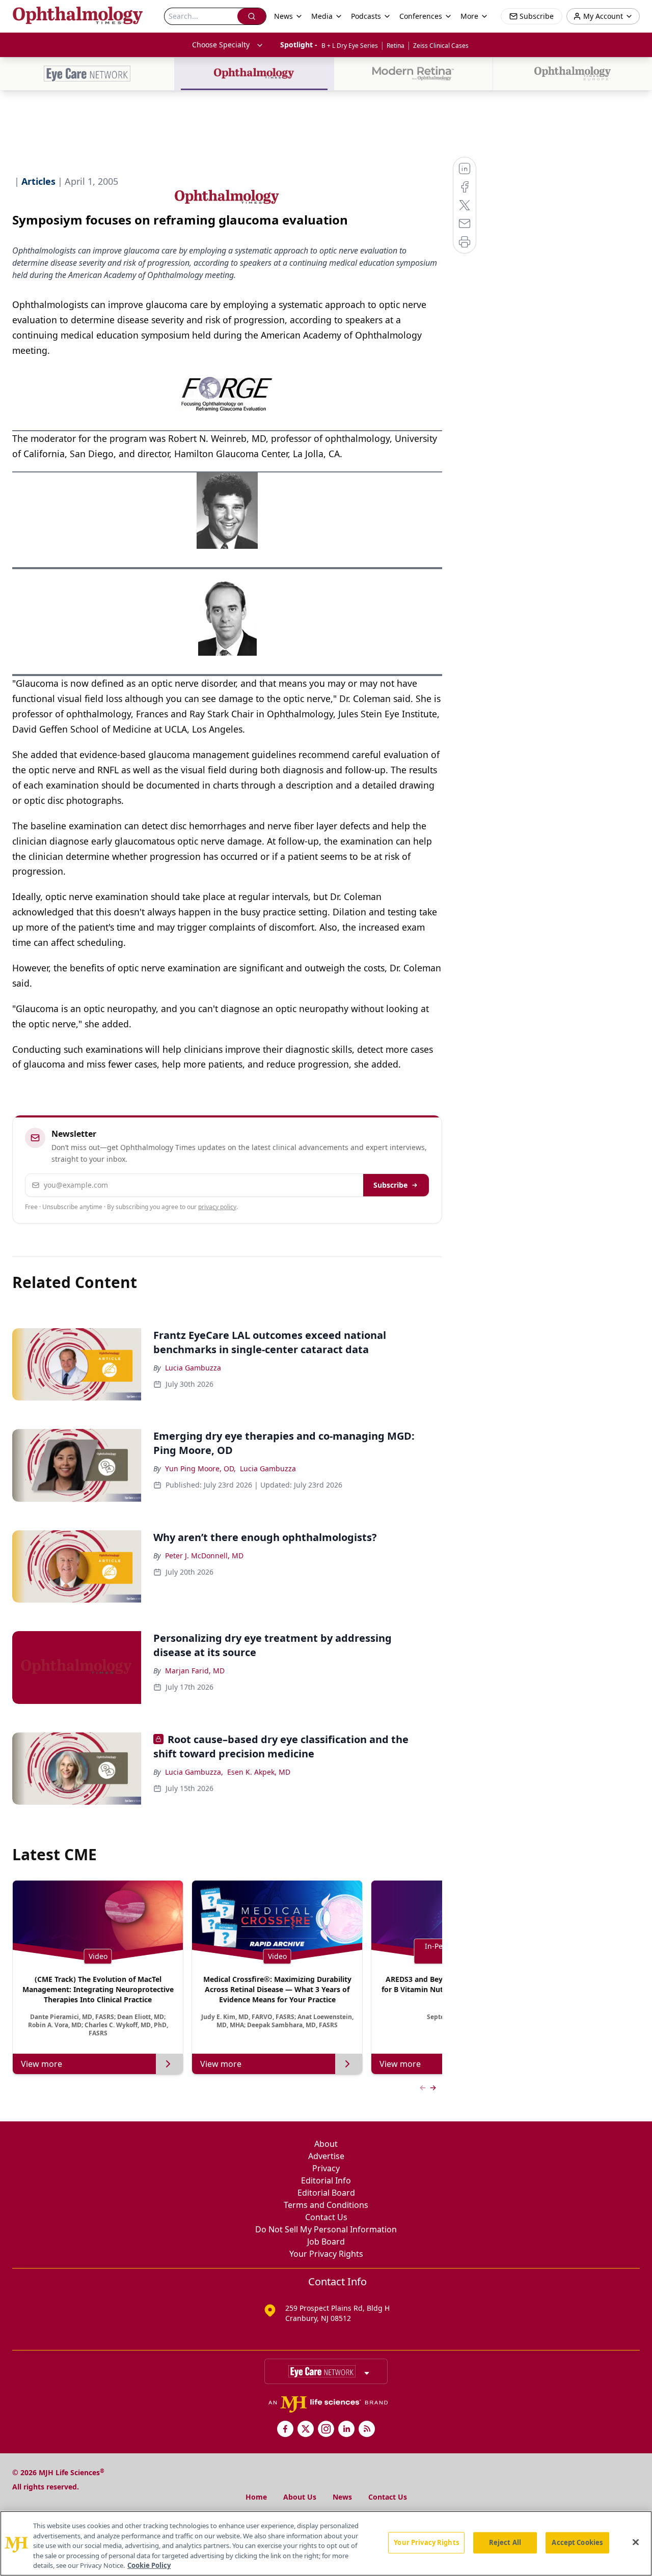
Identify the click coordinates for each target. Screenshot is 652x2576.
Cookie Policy (149, 2565)
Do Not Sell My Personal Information (326, 2229)
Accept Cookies (577, 2542)
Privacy (326, 2168)
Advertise (326, 2156)
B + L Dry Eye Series (350, 46)
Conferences (421, 16)
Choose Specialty (221, 45)
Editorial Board (326, 2193)
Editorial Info (326, 2180)
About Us (300, 2497)
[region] (326, 2543)
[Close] (636, 2542)
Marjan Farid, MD (195, 1671)
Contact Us (326, 2217)
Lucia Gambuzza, (194, 1772)
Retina (396, 46)
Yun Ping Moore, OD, (200, 1468)
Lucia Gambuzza (193, 1368)
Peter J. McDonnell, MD (204, 1556)
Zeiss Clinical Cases (441, 46)
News (342, 2497)
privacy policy (217, 1207)
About (326, 2144)
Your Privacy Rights (326, 2254)
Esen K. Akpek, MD (259, 1772)
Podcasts (366, 16)
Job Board (326, 2242)
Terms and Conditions (326, 2205)
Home (256, 2497)
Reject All (505, 2542)
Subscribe (390, 1185)
